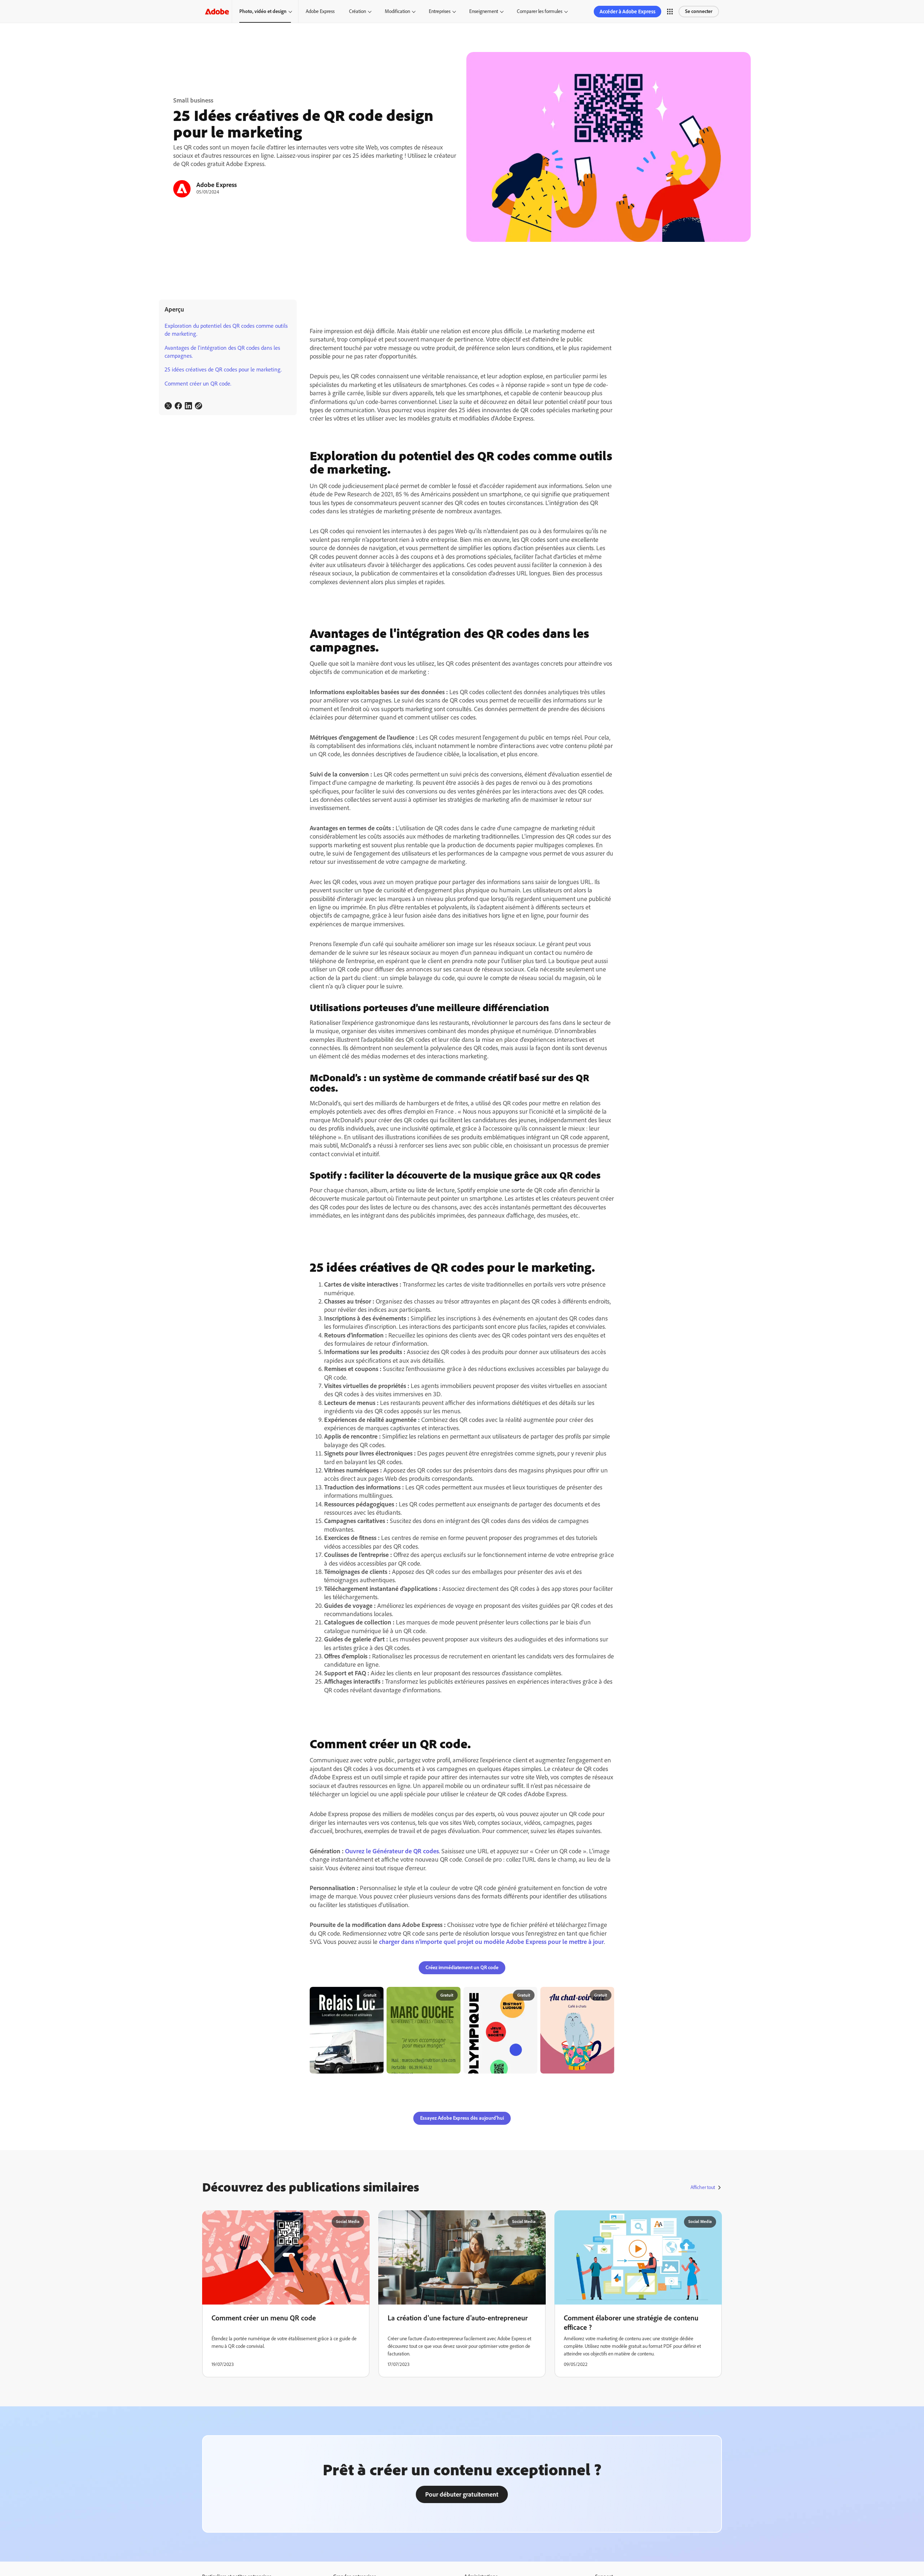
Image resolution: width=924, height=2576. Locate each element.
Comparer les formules (540, 11)
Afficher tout (703, 2187)
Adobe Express (320, 11)
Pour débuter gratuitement (462, 2494)
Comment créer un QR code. (198, 384)
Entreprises (440, 11)
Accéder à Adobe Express (627, 12)
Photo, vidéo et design (263, 11)
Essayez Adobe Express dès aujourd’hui (462, 2118)
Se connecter (699, 11)
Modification (397, 11)
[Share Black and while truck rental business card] (375, 1996)
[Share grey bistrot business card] (529, 1996)
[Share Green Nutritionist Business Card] (452, 1996)
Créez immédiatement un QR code (462, 1968)
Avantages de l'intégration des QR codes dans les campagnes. (222, 352)
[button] (670, 12)
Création (358, 11)
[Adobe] (217, 11)
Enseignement (484, 11)
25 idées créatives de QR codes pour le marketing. (223, 369)
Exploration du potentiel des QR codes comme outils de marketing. (226, 330)
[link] (168, 406)
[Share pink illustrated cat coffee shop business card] (606, 1996)
